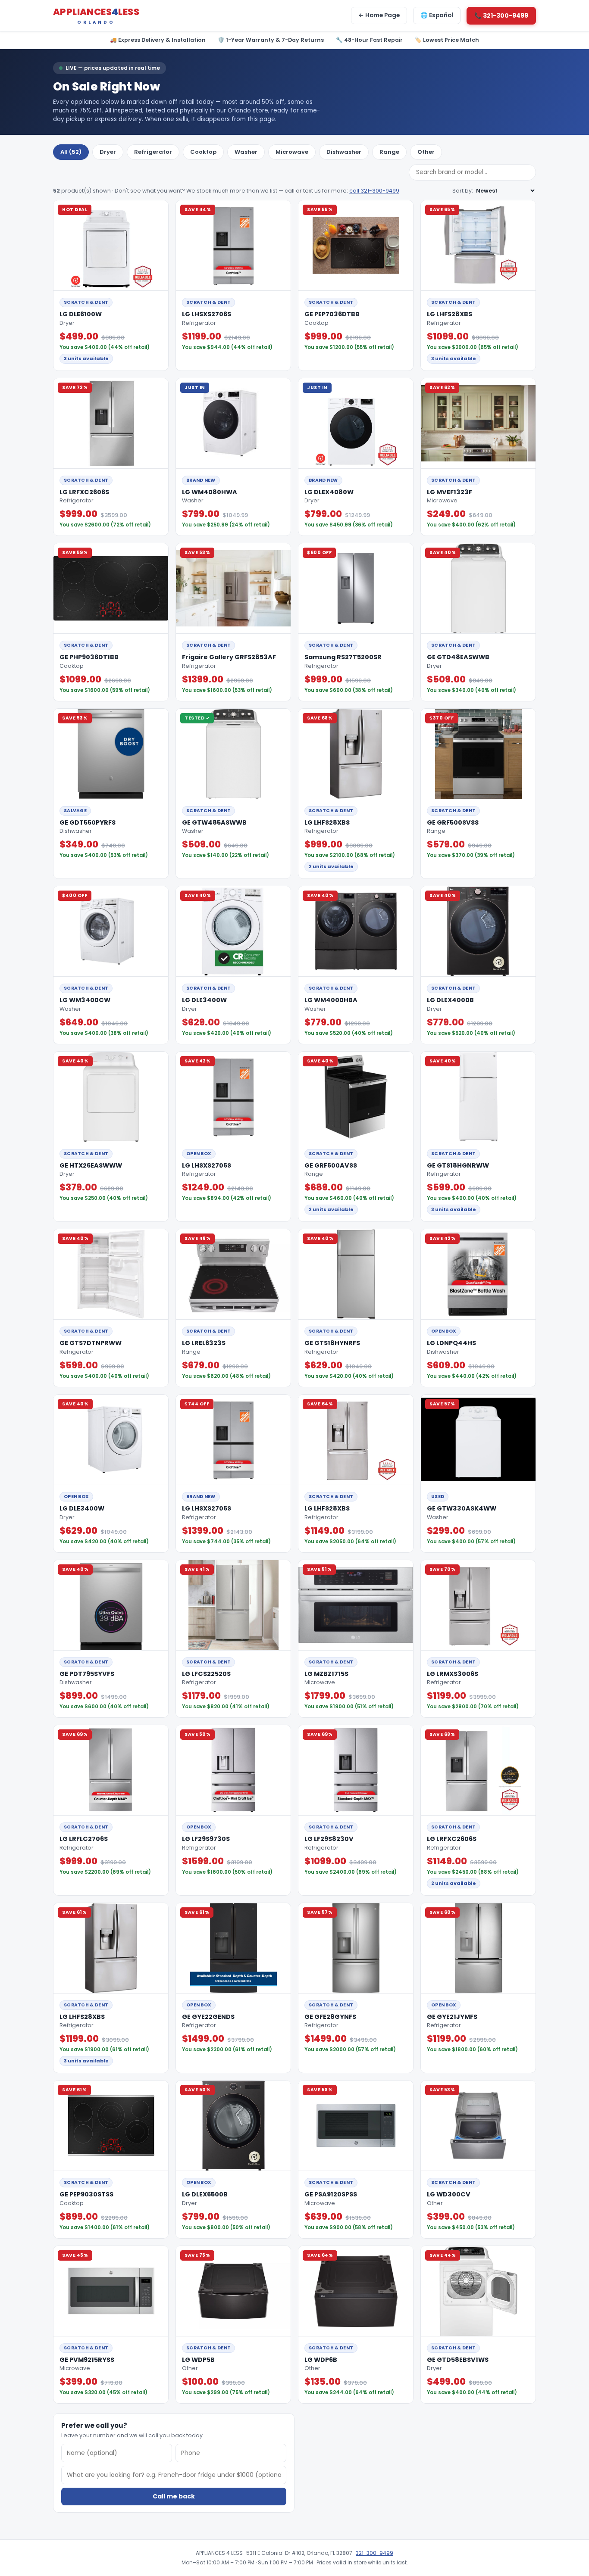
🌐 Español (437, 15)
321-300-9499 (374, 2553)
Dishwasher (344, 152)
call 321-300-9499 (374, 191)
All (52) (71, 152)
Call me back (174, 2496)
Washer (246, 152)
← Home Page (379, 15)
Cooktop (203, 152)
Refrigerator (153, 152)
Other (426, 152)
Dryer (108, 152)
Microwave (292, 152)
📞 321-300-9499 (501, 16)
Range (389, 152)
